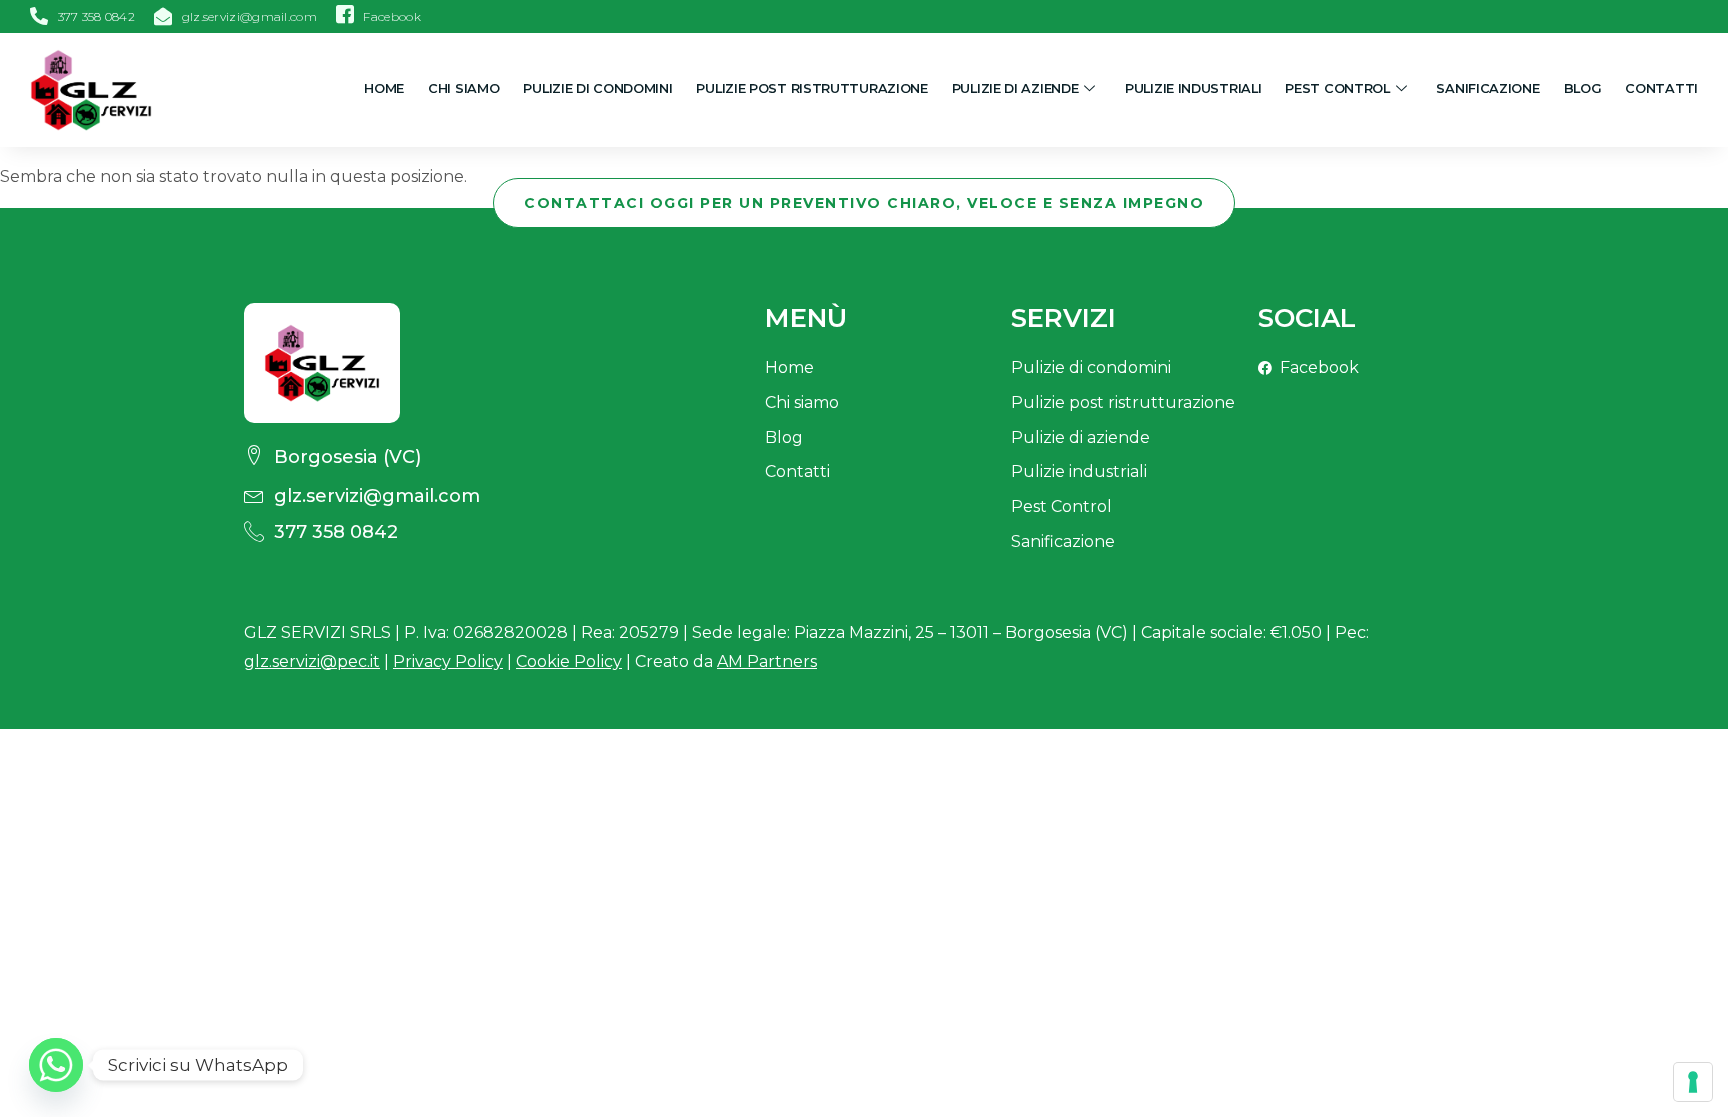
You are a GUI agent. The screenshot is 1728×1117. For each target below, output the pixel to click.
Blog (1583, 88)
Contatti (1661, 88)
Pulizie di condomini (597, 88)
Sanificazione (1487, 88)
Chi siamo (463, 88)
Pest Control (1337, 88)
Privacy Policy (448, 661)
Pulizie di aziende (1015, 88)
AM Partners (767, 661)
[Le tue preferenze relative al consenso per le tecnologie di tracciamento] (1693, 1082)
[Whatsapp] (56, 1065)
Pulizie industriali (1193, 88)
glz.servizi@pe (312, 661)
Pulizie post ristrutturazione (811, 88)
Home (384, 88)
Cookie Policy (569, 661)
